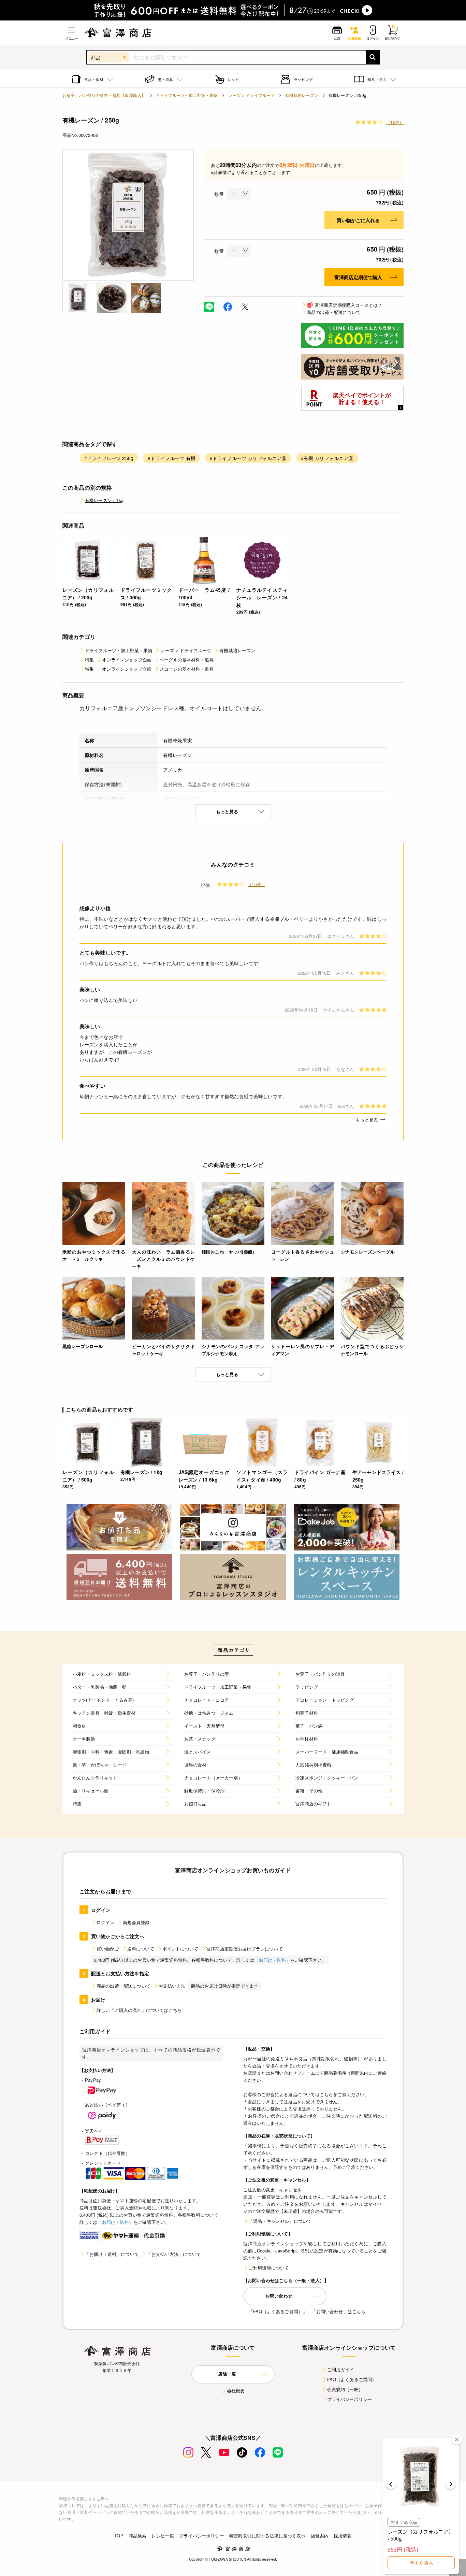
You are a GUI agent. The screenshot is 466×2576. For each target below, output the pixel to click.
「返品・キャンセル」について (280, 2221)
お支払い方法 (172, 1986)
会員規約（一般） (345, 2389)
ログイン (106, 1922)
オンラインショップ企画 (127, 660)
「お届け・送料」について (112, 2254)
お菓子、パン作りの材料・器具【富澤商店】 (104, 95)
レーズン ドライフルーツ (252, 95)
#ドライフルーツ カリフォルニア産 (248, 458)
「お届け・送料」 (272, 1960)
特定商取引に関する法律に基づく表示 (267, 2536)
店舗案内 (320, 2536)
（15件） (395, 122)
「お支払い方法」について (174, 2254)
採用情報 (343, 2536)
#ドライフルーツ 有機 (172, 458)
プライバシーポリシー (350, 2399)
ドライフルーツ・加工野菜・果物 (187, 95)
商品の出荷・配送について (334, 312)
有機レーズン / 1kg (104, 500)
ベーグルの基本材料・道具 (187, 660)
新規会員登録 (136, 1922)
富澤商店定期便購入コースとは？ (345, 305)
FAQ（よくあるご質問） (352, 2379)
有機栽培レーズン (302, 95)
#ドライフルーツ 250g (109, 458)
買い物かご (108, 1949)
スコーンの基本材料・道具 (187, 669)
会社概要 (236, 2391)
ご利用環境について (269, 2268)
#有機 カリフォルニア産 (327, 458)
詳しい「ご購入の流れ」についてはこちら (139, 2010)
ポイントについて (180, 1949)
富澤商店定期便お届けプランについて (245, 1949)
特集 (89, 660)
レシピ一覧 (163, 2536)
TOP (119, 2536)
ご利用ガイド (341, 2369)
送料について (141, 1949)
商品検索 (138, 2536)
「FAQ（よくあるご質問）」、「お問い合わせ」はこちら (307, 2311)
